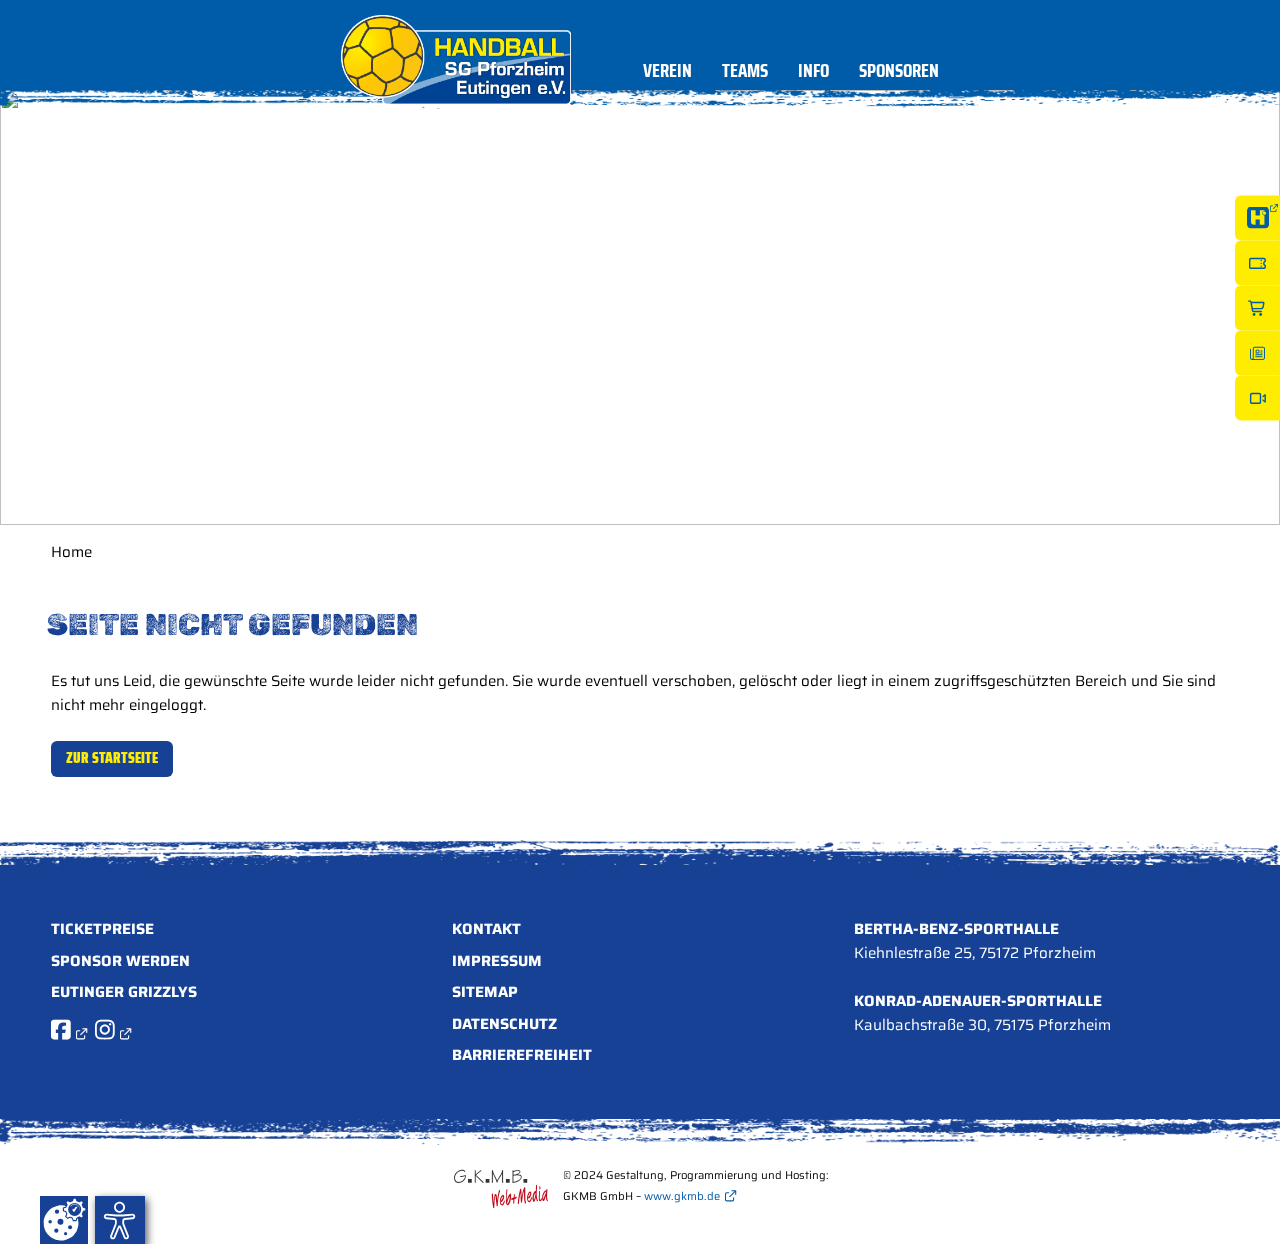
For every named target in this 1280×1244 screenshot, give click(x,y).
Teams (745, 73)
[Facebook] (69, 1033)
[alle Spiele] (1257, 217)
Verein (667, 73)
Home (71, 552)
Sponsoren (899, 73)
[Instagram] (113, 1033)
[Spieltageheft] (1257, 352)
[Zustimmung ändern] (64, 1220)
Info (813, 73)
